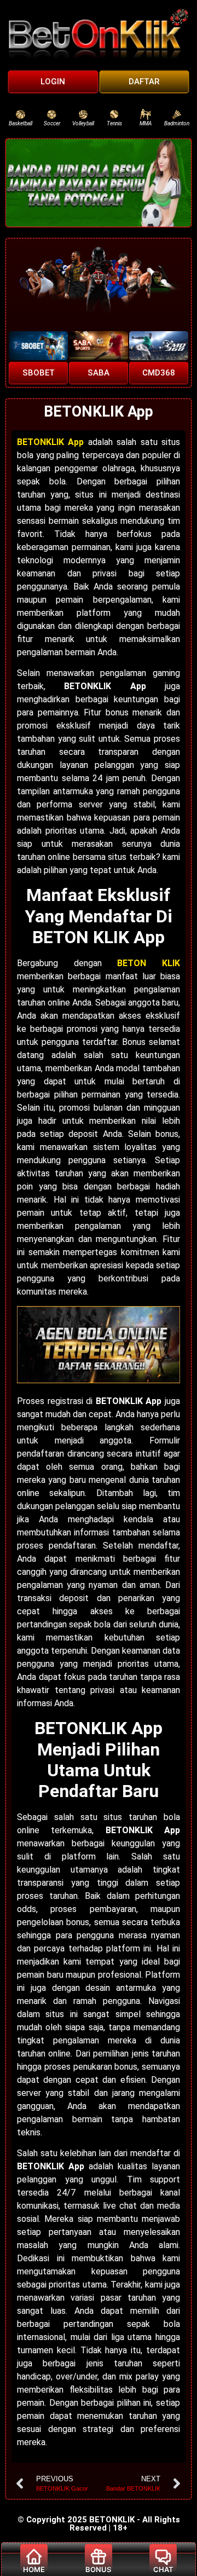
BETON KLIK (149, 963)
